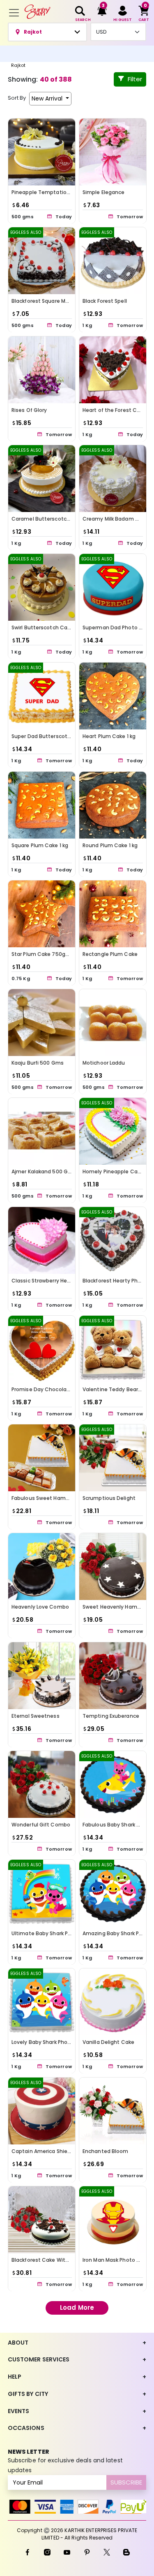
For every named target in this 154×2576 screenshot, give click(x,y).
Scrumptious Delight (109, 1498)
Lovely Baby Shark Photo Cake (50, 2042)
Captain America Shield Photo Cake (57, 2151)
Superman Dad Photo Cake (117, 627)
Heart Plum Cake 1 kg (109, 736)
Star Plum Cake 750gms (43, 954)
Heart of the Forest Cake (114, 410)
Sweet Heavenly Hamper (114, 1607)
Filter (135, 79)
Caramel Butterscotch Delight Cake (58, 519)
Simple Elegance (104, 192)
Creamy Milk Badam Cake (115, 519)
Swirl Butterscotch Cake (42, 627)
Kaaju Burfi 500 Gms (38, 1063)
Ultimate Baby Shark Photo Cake (53, 1933)
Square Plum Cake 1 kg (40, 845)
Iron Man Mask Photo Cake (116, 2260)
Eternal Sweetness (36, 1715)
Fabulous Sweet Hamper (43, 1498)
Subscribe (126, 2482)
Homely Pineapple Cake (113, 1171)
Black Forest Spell (105, 301)
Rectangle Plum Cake (110, 954)
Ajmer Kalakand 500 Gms (44, 1171)
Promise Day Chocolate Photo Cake (57, 1389)
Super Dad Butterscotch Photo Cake (58, 736)
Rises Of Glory (29, 410)
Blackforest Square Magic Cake (51, 301)
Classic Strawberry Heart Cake (50, 1280)
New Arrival (48, 98)
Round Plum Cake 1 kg (110, 845)
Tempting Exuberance (111, 1715)
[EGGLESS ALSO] (42, 260)
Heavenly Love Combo (40, 1607)
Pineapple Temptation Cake (48, 192)
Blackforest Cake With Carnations (55, 2260)
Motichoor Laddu (104, 1063)
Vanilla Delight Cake (108, 2042)
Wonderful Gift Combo (41, 1825)
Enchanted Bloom (106, 2151)
